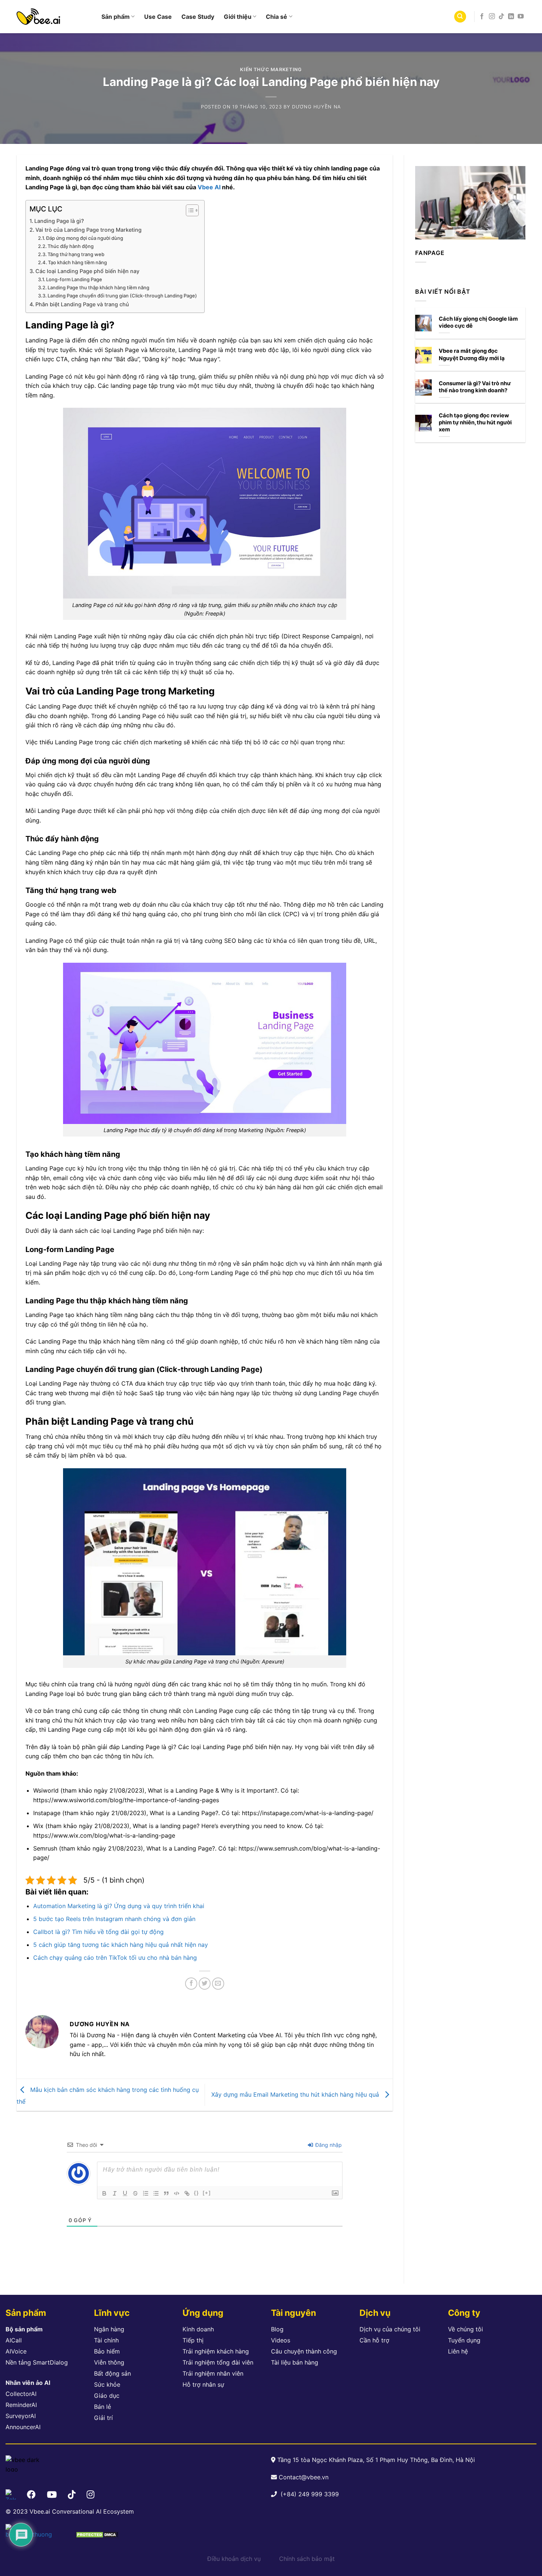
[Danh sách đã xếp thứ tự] (146, 2193)
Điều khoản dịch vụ (234, 2559)
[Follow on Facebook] (482, 17)
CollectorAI (21, 2394)
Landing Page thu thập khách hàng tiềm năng (98, 287)
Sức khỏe (107, 2384)
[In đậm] (104, 2193)
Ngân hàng (109, 2329)
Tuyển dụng (464, 2340)
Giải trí (103, 2418)
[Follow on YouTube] (521, 17)
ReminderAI (21, 2405)
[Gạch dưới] (125, 2193)
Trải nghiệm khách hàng (216, 2351)
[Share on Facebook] (191, 1984)
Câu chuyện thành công (304, 2351)
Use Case (158, 17)
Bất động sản (112, 2373)
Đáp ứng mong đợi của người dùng (85, 238)
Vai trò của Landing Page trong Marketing (88, 230)
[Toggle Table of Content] (189, 210)
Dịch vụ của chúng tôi (390, 2329)
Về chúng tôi (465, 2329)
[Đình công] (135, 2193)
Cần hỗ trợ (374, 2340)
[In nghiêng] (115, 2193)
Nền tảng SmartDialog (37, 2362)
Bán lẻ (103, 2407)
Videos (281, 2340)
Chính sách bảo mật (307, 2559)
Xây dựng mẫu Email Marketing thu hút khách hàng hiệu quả (296, 2094)
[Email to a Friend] (218, 1984)
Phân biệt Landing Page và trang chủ (82, 304)
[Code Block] (177, 2193)
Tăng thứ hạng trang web (76, 254)
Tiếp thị (193, 2340)
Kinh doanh (198, 2329)
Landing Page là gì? (59, 221)
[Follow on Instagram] (492, 17)
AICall (14, 2340)
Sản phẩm (116, 17)
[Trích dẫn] (166, 2193)
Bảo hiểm (107, 2351)
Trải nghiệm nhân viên (213, 2373)
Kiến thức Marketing (271, 70)
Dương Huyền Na (317, 107)
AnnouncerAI (23, 2427)
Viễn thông (109, 2362)
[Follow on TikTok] (501, 17)
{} (197, 2193)
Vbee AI (209, 187)
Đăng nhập (328, 2145)
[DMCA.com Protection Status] (97, 2534)
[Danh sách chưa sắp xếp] (156, 2193)
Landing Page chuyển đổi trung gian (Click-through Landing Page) (122, 296)
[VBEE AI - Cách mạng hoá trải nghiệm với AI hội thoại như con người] (53, 17)
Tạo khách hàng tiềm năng (77, 262)
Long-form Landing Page (74, 279)
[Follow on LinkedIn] (511, 17)
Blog (277, 2329)
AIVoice (16, 2351)
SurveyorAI (21, 2416)
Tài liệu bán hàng (295, 2362)
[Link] (187, 2193)
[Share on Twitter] (205, 1984)
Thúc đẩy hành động (71, 246)
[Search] (460, 17)
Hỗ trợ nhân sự (203, 2384)
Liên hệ (458, 2351)
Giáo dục (107, 2396)
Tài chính (106, 2340)
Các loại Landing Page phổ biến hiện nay (87, 271)
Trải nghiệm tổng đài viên (218, 2362)
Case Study (198, 17)
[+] (207, 2193)
